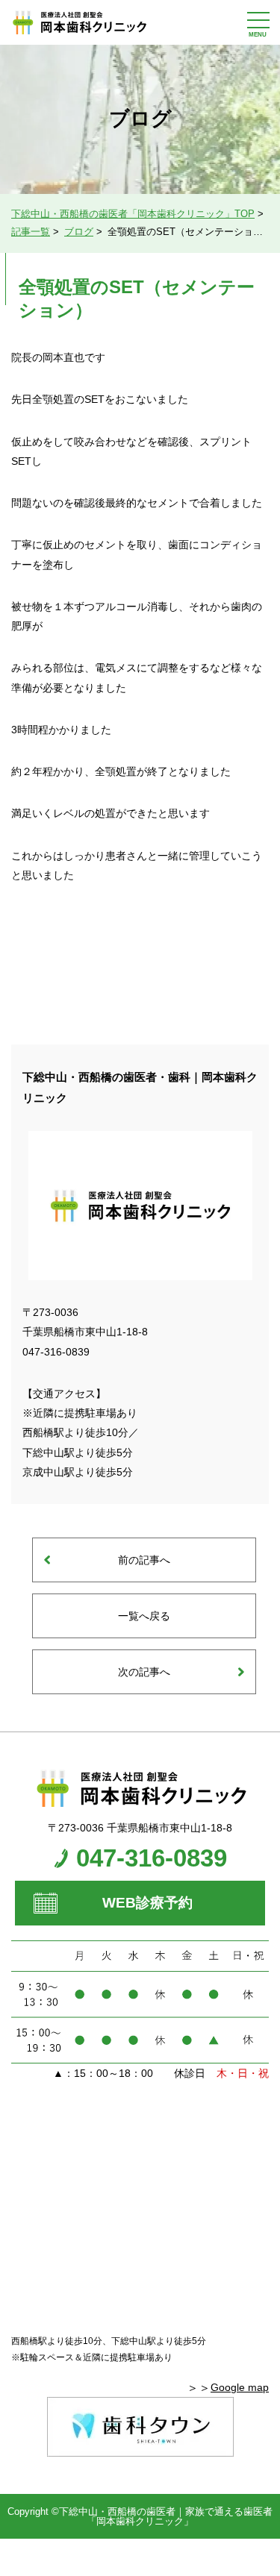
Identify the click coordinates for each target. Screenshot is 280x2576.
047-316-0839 (152, 1858)
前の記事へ (144, 1560)
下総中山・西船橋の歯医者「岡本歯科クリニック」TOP (133, 214)
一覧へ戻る (144, 1616)
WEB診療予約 (147, 1903)
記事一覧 (31, 232)
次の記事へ (144, 1672)
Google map (240, 2387)
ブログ (79, 232)
